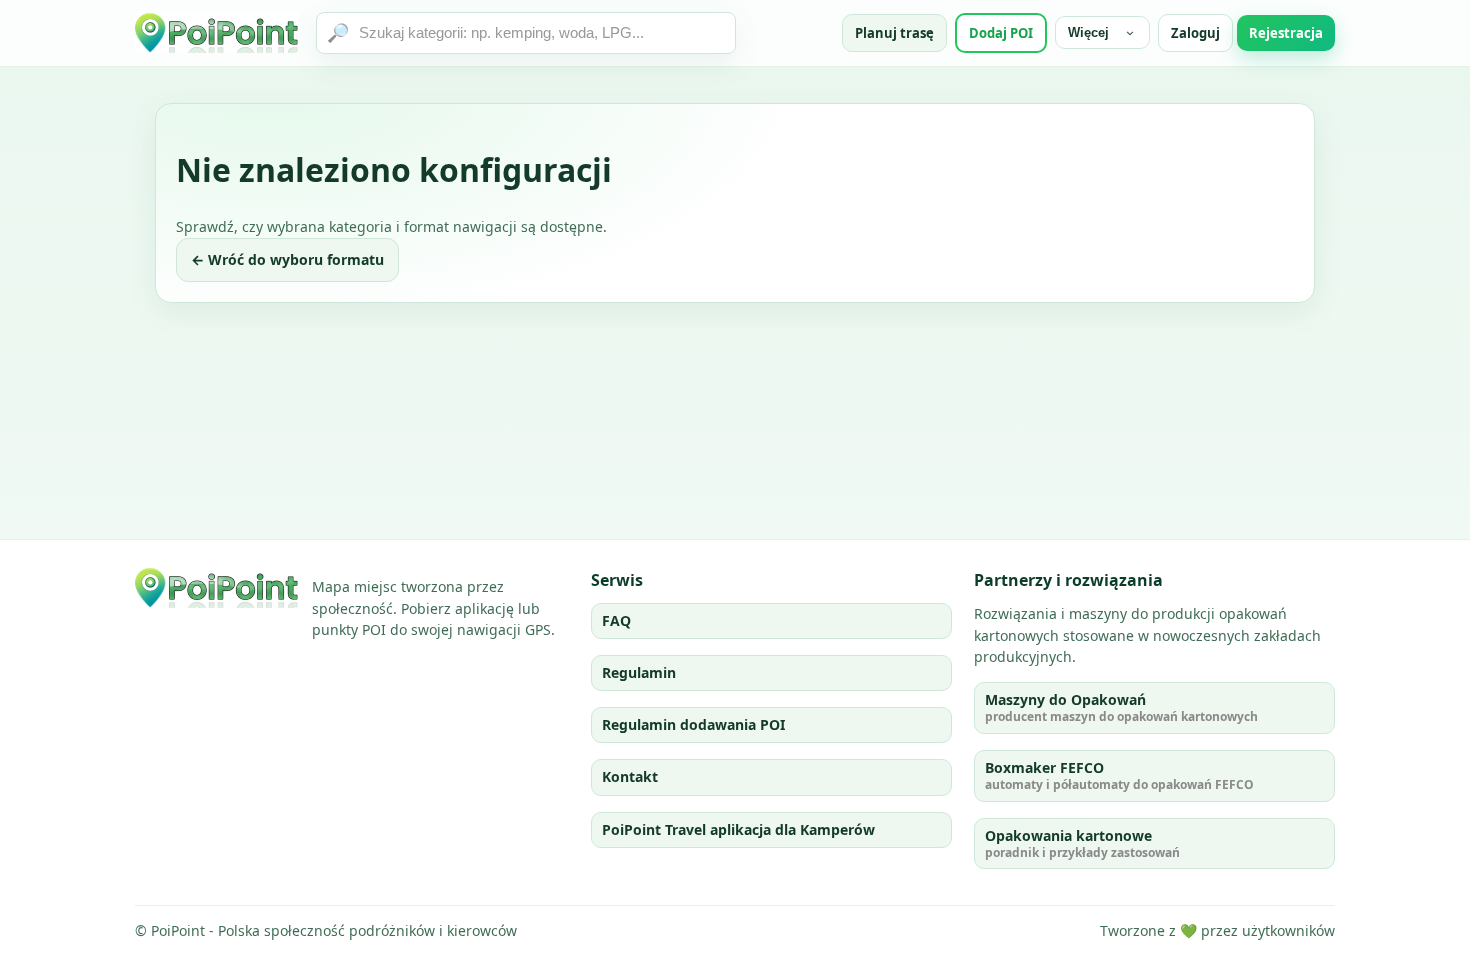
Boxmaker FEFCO (1119, 775)
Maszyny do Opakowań (1121, 707)
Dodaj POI (1001, 33)
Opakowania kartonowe (1082, 843)
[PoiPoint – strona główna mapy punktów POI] (217, 33)
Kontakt (630, 776)
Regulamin (639, 672)
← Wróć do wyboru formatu (287, 259)
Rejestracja (1286, 33)
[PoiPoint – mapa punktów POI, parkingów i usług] (217, 588)
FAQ (616, 620)
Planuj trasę (894, 33)
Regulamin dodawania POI (693, 724)
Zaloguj (1195, 33)
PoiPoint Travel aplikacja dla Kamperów (738, 829)
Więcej (1088, 32)
